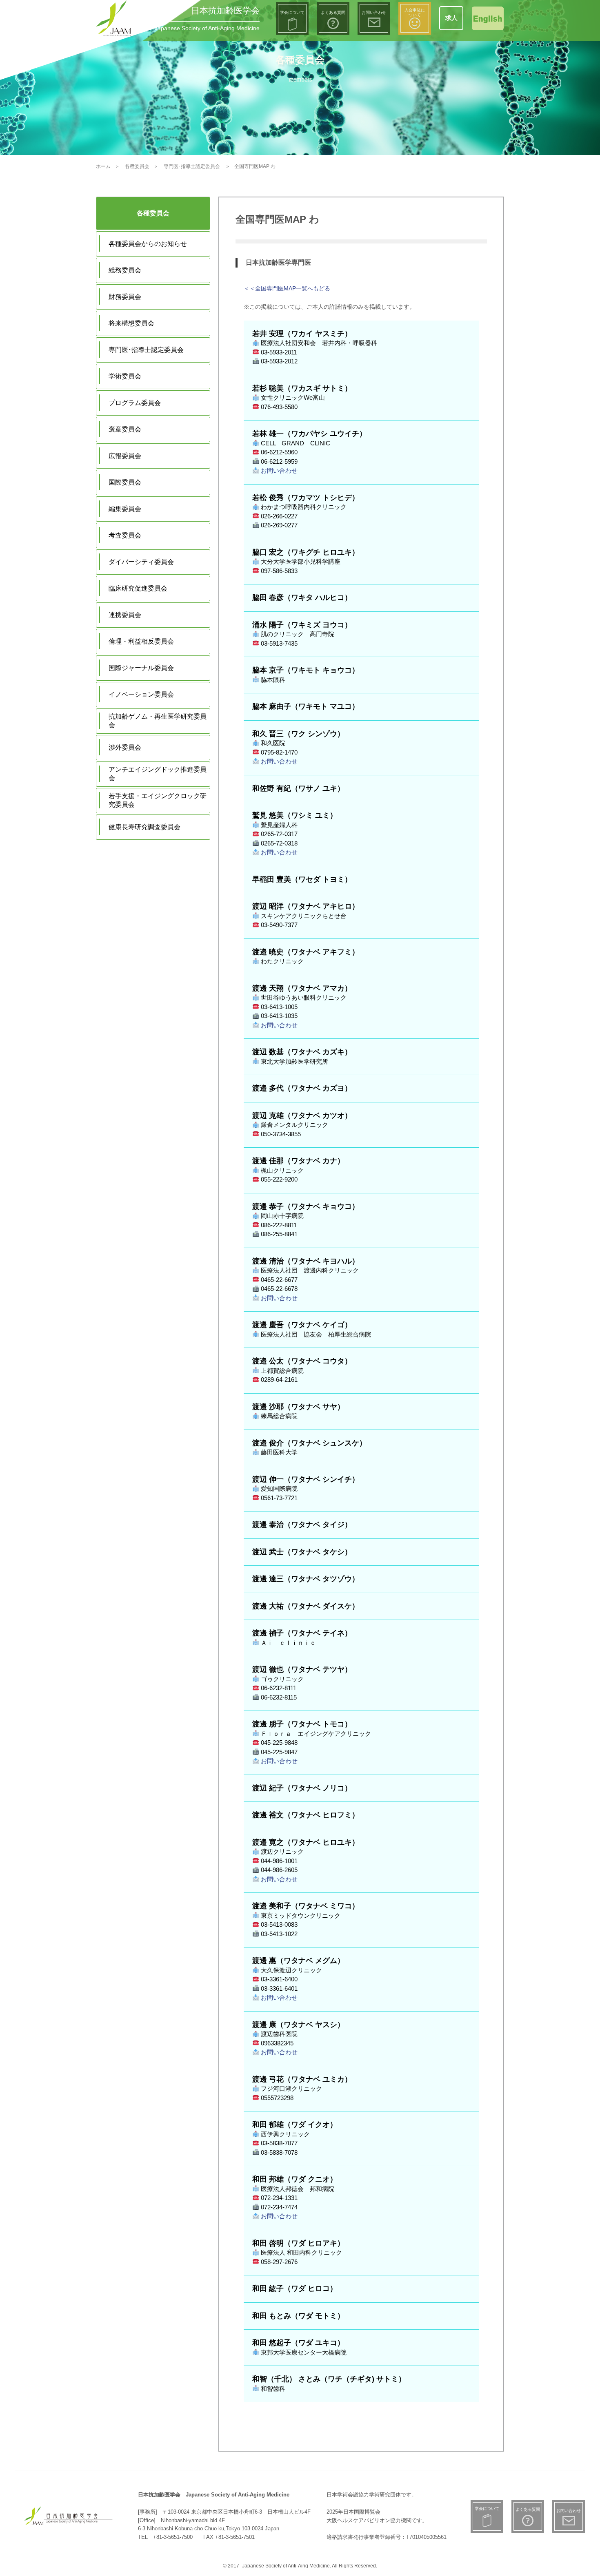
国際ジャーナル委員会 (141, 668)
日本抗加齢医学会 (225, 10)
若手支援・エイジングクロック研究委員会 (158, 800)
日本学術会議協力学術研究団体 (364, 2495)
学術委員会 (125, 376)
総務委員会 (125, 270)
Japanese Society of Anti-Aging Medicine (207, 28)
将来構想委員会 (131, 323)
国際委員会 (125, 482)
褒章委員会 (125, 429)
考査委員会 (125, 535)
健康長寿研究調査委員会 (144, 827)
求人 (451, 18)
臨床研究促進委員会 (138, 588)
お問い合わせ (278, 470)
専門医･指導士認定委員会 (146, 350)
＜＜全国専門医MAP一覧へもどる (287, 288)
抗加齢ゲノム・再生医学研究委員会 (158, 721)
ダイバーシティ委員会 (141, 562)
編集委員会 (125, 509)
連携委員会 (125, 615)
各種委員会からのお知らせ (148, 244)
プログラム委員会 (135, 403)
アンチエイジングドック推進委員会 (158, 774)
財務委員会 (125, 297)
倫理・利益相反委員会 (141, 641)
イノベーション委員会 (141, 694)
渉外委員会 (125, 747)
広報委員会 (125, 456)
